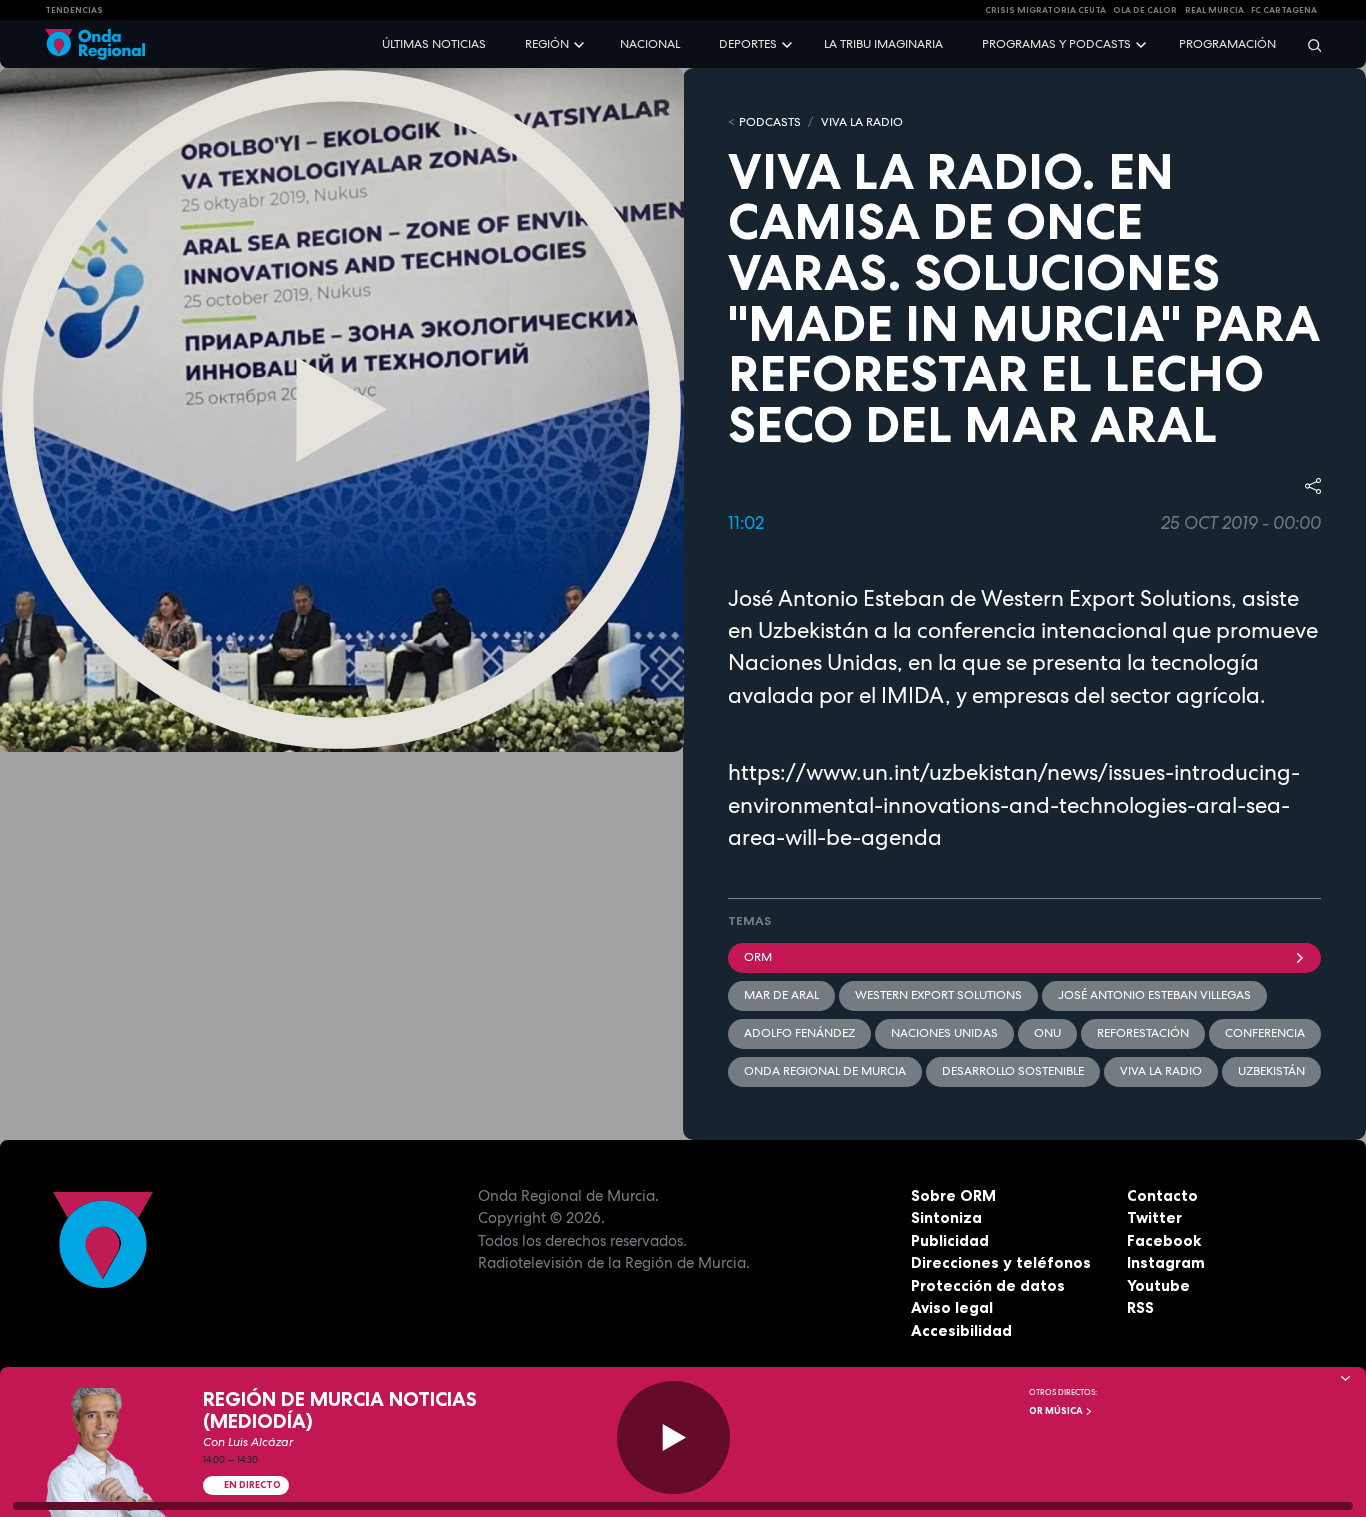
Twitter (1154, 1217)
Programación (1227, 44)
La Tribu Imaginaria (883, 44)
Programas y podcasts (1056, 44)
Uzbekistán (1271, 1071)
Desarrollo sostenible (1013, 1071)
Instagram (1166, 1262)
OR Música (1057, 1411)
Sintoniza (946, 1217)
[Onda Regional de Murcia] (95, 44)
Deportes (748, 44)
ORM (758, 957)
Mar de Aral (781, 995)
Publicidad (950, 1240)
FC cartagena (1284, 10)
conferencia (1265, 1033)
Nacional (650, 44)
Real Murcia (1214, 10)
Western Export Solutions (938, 995)
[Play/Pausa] (673, 1437)
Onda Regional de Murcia (825, 1071)
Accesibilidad (961, 1330)
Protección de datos (988, 1285)
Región (547, 44)
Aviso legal (952, 1307)
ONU (1047, 1033)
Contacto (1162, 1195)
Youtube (1158, 1285)
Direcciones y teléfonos (1001, 1262)
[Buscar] (1308, 44)
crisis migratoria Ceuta (1045, 10)
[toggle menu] (581, 43)
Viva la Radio (862, 122)
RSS (1140, 1307)
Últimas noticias (434, 44)
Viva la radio (1161, 1071)
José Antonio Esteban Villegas (1154, 995)
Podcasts (770, 122)
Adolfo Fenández (799, 1033)
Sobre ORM (953, 1195)
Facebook (1164, 1240)
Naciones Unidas (944, 1033)
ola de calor (1145, 10)
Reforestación (1143, 1033)
